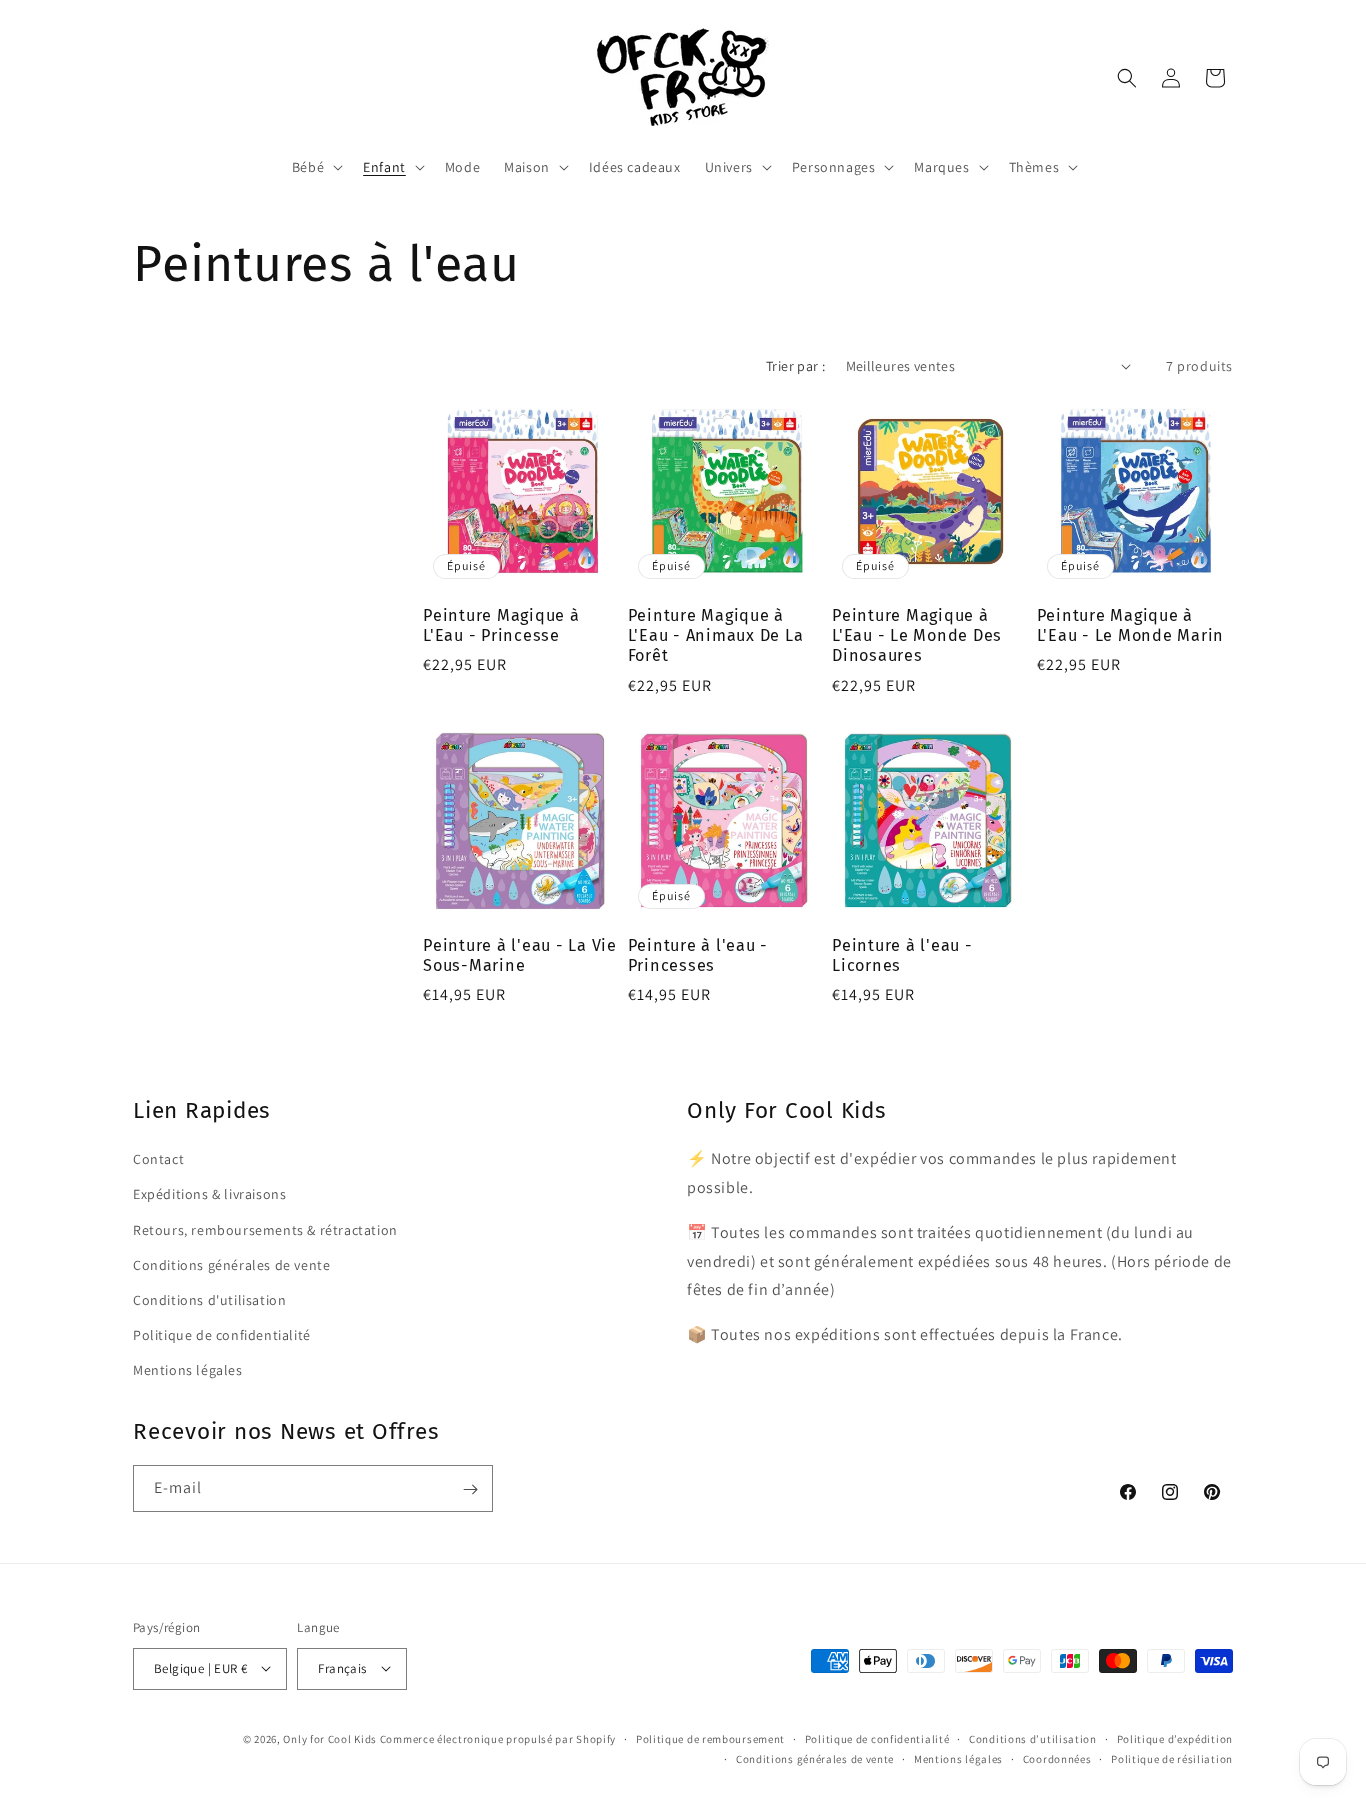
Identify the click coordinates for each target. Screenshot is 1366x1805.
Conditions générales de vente (231, 1264)
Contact (158, 1159)
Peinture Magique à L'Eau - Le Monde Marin (1131, 625)
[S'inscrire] (470, 1489)
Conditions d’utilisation (1033, 1738)
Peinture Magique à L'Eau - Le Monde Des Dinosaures (917, 635)
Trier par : (795, 366)
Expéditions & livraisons (209, 1194)
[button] (315, 167)
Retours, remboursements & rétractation (265, 1229)
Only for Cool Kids (330, 1738)
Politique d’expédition (1175, 1738)
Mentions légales (188, 1370)
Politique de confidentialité (222, 1334)
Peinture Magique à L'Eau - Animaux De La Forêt (716, 635)
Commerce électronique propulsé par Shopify (498, 1738)
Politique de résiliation (1172, 1758)
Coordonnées (1057, 1758)
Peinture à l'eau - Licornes (902, 955)
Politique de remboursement (710, 1738)
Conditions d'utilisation (209, 1299)
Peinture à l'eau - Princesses (698, 955)
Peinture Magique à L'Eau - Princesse (501, 625)
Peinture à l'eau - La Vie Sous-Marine (520, 955)
